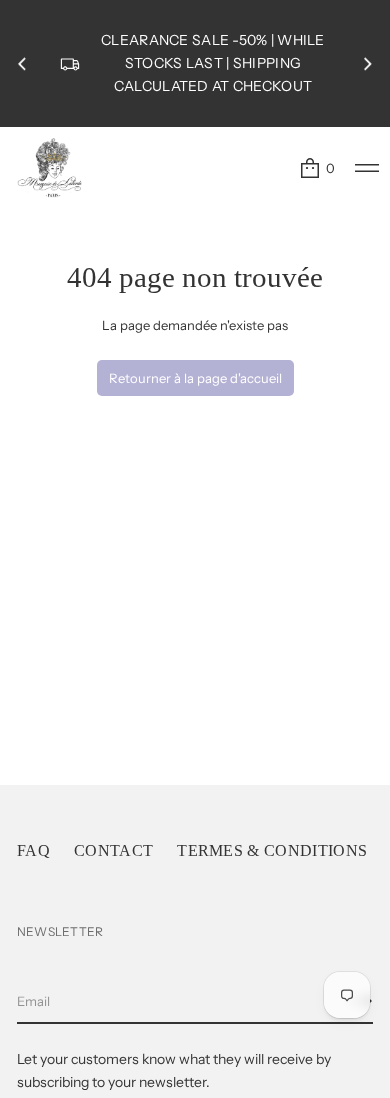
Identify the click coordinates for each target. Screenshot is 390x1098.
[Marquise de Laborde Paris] (50, 168)
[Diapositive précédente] (22, 64)
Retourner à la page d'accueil (195, 378)
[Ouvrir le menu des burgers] (367, 168)
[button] (316, 168)
